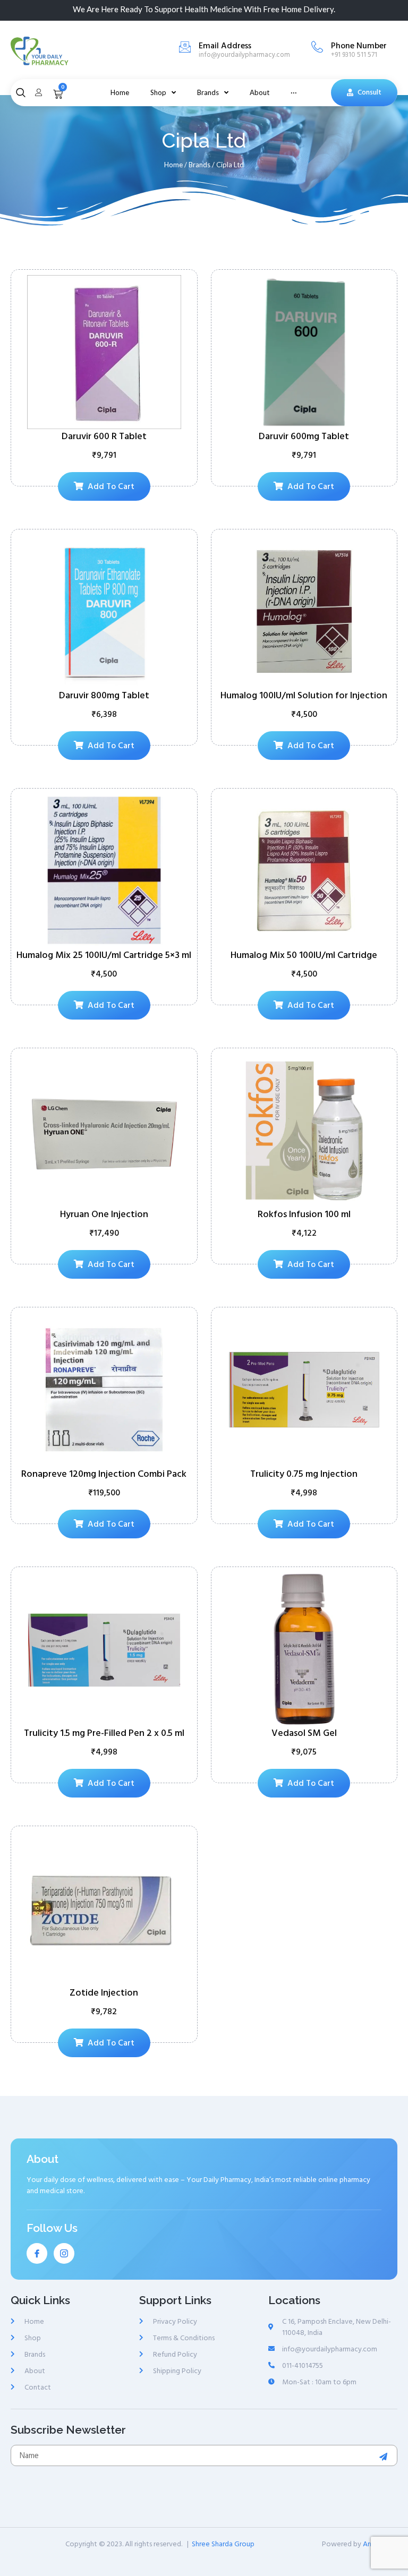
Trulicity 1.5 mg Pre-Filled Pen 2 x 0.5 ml (104, 1733)
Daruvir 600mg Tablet (304, 436)
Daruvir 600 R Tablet (104, 436)
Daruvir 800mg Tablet (104, 695)
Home (173, 165)
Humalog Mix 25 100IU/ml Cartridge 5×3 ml (104, 955)
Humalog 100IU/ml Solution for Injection (304, 695)
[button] (364, 93)
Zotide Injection (104, 1993)
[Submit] (385, 2457)
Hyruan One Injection (104, 1214)
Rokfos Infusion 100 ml (304, 1214)
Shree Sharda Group (223, 2544)
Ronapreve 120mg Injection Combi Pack (104, 1474)
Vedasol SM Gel (304, 1733)
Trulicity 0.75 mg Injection (304, 1474)
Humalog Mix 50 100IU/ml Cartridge (304, 955)
